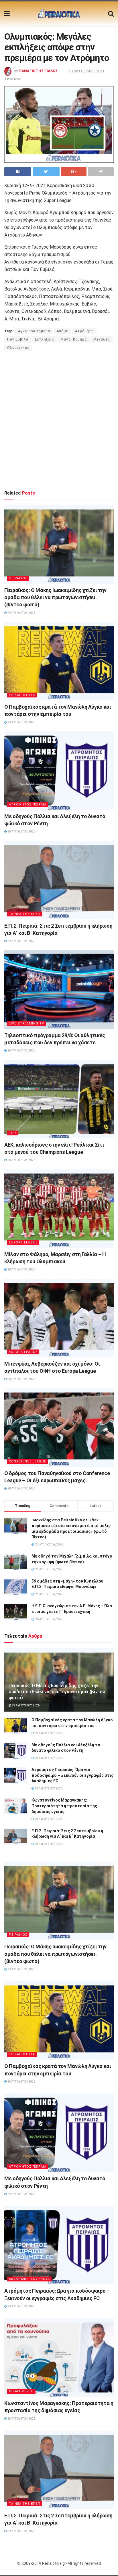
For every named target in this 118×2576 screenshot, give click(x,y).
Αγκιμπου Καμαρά (34, 331)
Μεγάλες (102, 339)
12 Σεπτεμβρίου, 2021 (85, 71)
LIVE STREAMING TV (26, 1023)
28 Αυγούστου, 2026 (21, 1160)
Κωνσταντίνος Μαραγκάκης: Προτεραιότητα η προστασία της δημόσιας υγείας (64, 1806)
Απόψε (63, 331)
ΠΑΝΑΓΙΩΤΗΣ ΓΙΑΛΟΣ (38, 71)
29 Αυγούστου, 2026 (21, 613)
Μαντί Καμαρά (74, 339)
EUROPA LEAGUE (23, 1242)
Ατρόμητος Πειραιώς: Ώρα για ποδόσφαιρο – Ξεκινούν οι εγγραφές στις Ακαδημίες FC (72, 1775)
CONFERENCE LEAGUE (27, 1461)
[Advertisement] (59, 420)
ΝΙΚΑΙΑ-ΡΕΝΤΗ (21, 2391)
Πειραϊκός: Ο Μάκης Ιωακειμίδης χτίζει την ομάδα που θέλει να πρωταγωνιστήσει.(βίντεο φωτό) (55, 597)
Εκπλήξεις (45, 339)
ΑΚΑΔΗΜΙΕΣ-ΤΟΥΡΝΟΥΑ (29, 2279)
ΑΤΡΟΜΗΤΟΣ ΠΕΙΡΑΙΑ (28, 804)
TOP (13, 1133)
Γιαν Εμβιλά (18, 339)
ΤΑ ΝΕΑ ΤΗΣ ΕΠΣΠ (25, 914)
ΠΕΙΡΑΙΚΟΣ (18, 578)
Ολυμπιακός (18, 348)
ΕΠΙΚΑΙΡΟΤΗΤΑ (22, 695)
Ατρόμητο (84, 331)
